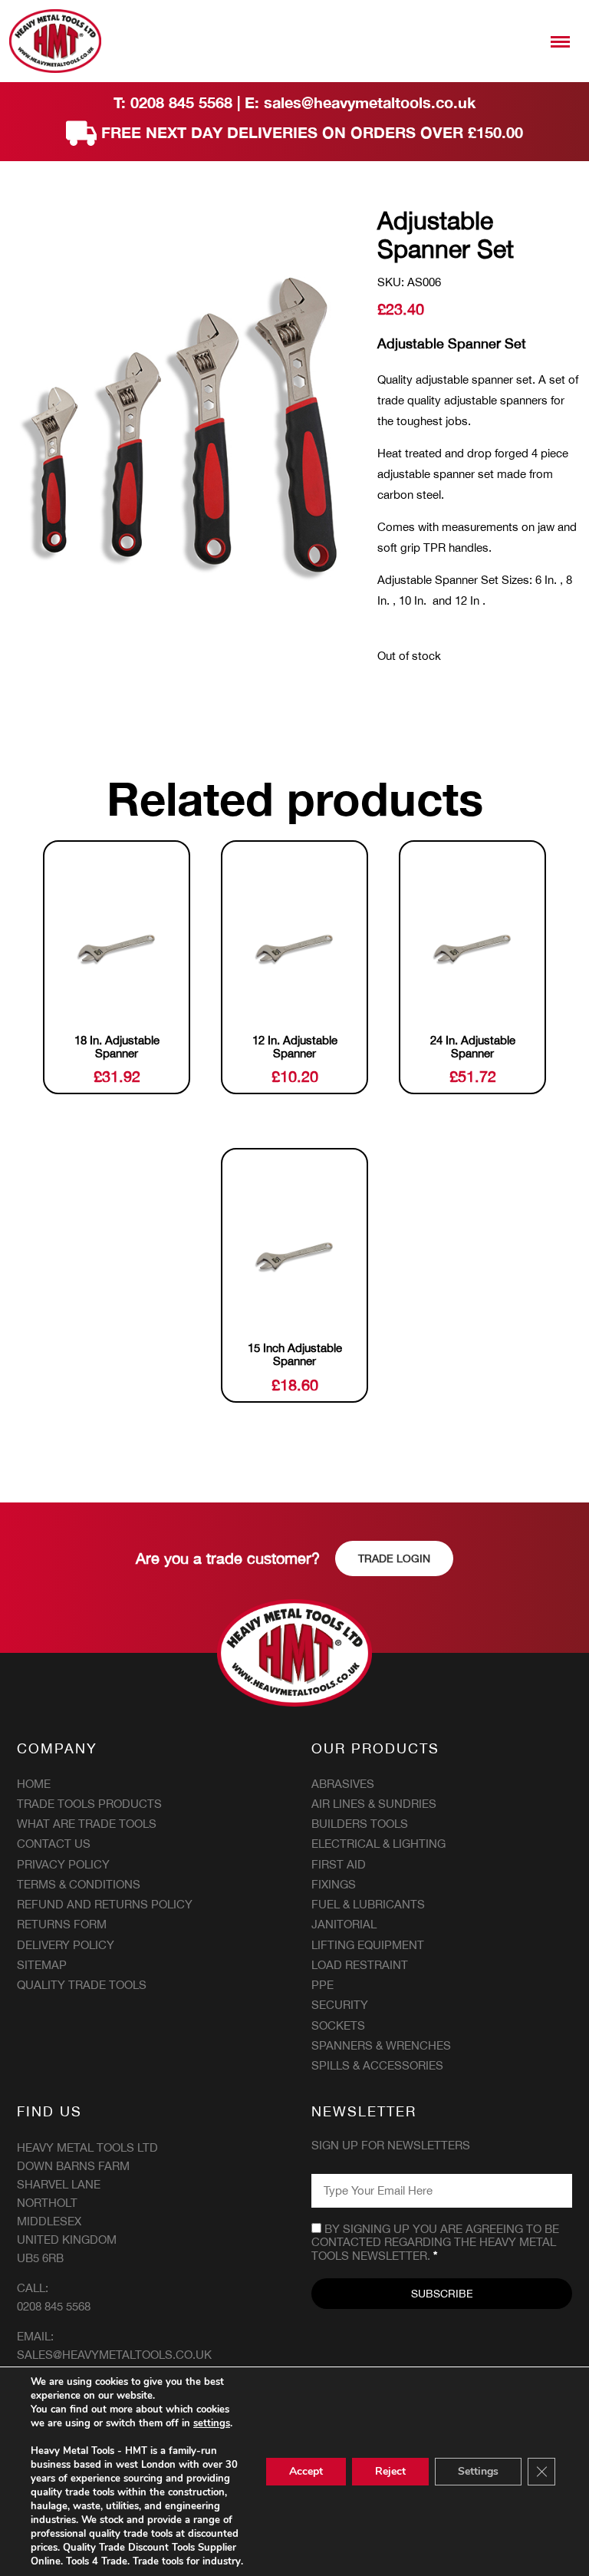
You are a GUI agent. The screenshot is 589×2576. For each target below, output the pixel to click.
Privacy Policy (63, 1864)
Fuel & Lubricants (368, 1904)
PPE (322, 1985)
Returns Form (62, 1924)
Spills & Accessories (377, 2065)
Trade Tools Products (89, 1804)
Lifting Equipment (368, 1945)
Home (34, 1784)
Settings (478, 2471)
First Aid (339, 1864)
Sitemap (42, 1965)
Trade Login (394, 1558)
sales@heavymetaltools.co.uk (370, 102)
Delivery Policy (66, 1945)
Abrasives (343, 1784)
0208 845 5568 (181, 102)
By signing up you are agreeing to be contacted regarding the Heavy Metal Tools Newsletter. (435, 2242)
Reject (390, 2471)
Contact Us (54, 1844)
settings (212, 2423)
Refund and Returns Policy (105, 1904)
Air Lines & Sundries (374, 1804)
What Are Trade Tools (87, 1824)
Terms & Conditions (79, 1884)
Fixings (334, 1884)
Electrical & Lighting (378, 1844)
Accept (306, 2471)
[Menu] (560, 41)
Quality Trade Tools (82, 1985)
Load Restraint (360, 1965)
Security (340, 2005)
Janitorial (344, 1924)
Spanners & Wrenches (381, 2045)
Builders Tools (360, 1824)
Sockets (338, 2025)
